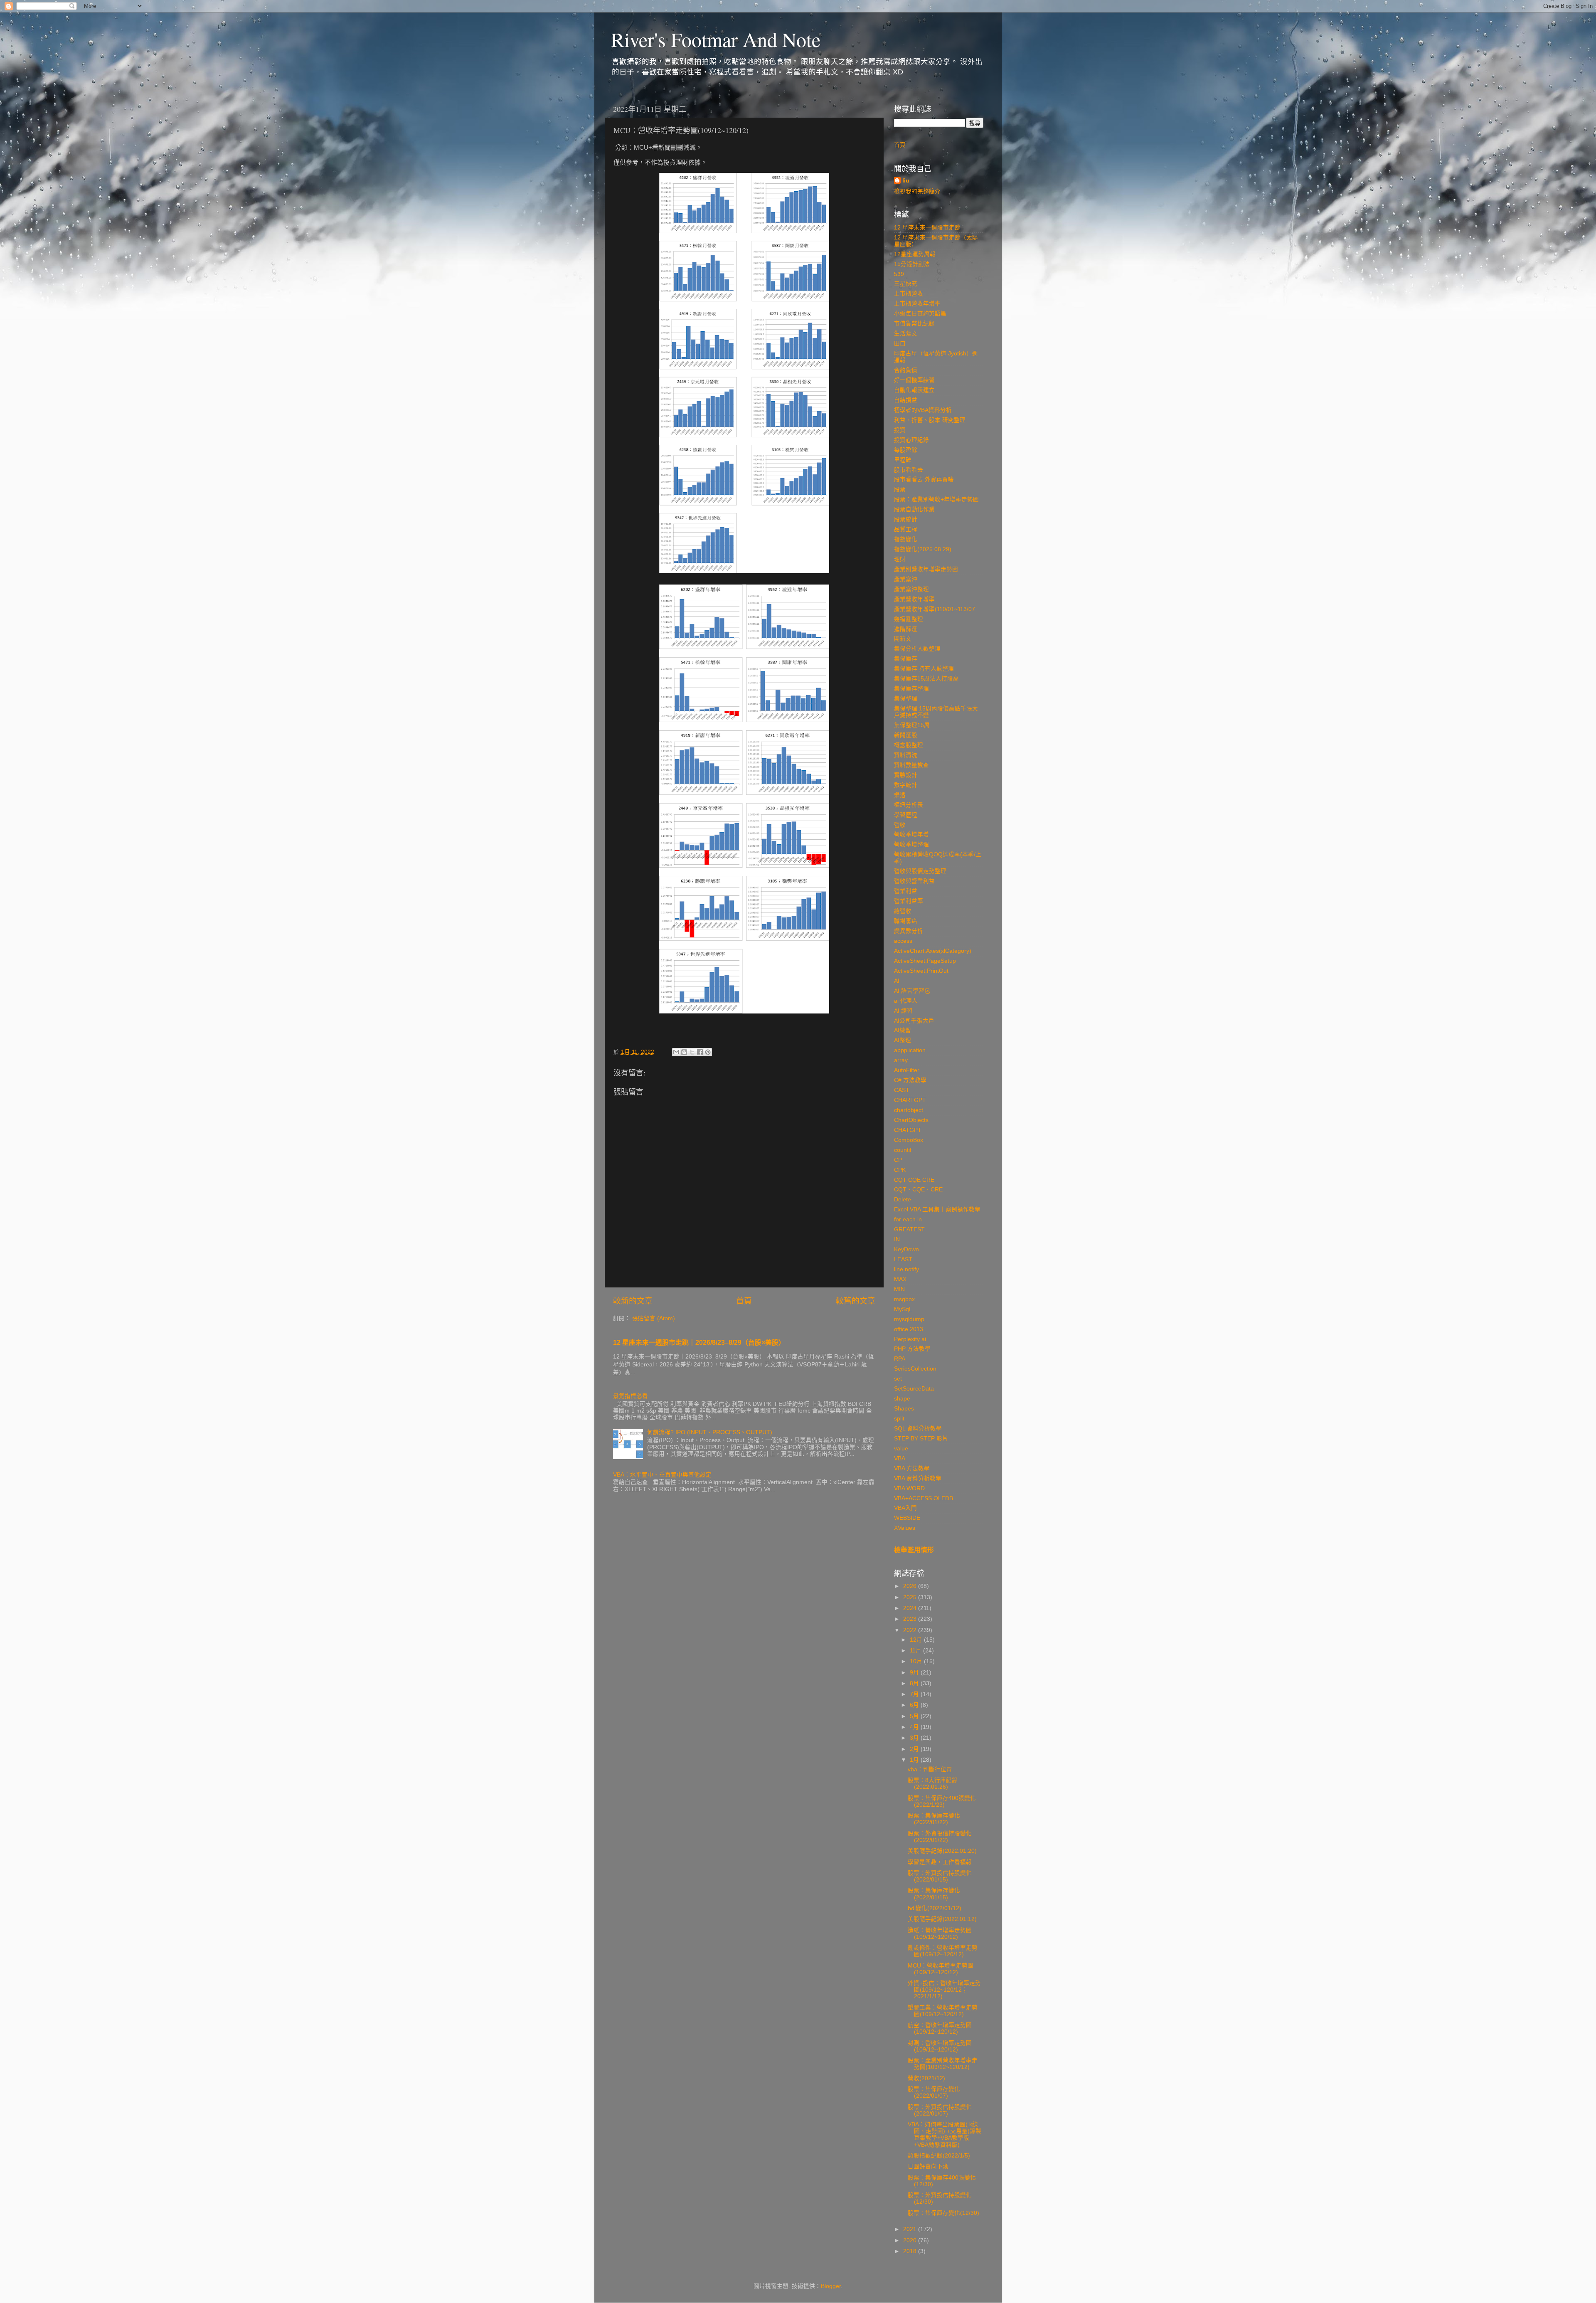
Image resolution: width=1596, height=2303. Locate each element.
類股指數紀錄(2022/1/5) (939, 2156)
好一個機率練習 (914, 380)
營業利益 (906, 891)
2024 (911, 1608)
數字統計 (906, 785)
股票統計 (906, 519)
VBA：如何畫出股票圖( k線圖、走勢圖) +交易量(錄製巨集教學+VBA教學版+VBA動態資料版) (945, 2135)
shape (902, 1399)
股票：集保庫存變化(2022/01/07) (934, 2092)
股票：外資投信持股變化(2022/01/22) (940, 1837)
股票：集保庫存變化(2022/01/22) (934, 1819)
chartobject (909, 1110)
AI (897, 981)
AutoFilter (907, 1070)
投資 (900, 430)
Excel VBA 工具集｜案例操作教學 (937, 1209)
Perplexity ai (910, 1339)
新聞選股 (906, 735)
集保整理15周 (912, 725)
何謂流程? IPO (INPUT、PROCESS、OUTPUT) (710, 1432)
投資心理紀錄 (911, 440)
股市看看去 (909, 470)
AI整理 (903, 1040)
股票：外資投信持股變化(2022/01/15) (940, 1876)
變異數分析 (909, 931)
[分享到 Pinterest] (708, 1052)
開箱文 (903, 639)
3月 (915, 1738)
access (903, 941)
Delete (903, 1200)
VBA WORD (909, 1488)
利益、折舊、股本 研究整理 (930, 420)
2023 (911, 1619)
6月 (915, 1705)
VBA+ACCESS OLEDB (924, 1498)
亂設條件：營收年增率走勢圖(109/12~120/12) (943, 1951)
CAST (902, 1090)
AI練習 (903, 1030)
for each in (908, 1219)
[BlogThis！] (684, 1052)
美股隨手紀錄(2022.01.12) (942, 1919)
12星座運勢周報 (915, 254)
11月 (916, 1651)
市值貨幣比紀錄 (914, 324)
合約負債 (906, 370)
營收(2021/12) (926, 2078)
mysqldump (909, 1319)
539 (899, 274)
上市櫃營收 (909, 294)
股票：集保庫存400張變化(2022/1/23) (942, 1801)
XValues (905, 1528)
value (901, 1449)
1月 (915, 1760)
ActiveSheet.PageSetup (925, 961)
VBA (900, 1458)
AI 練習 (903, 1011)
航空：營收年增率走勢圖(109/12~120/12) (940, 2028)
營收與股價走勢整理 (920, 871)
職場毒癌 (906, 921)
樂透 (900, 795)
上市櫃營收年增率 (917, 304)
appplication (910, 1050)
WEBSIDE (907, 1518)
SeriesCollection (915, 1369)
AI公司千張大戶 (914, 1021)
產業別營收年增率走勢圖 (926, 569)
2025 (911, 1597)
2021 (911, 2229)
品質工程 (906, 529)
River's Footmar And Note (716, 39)
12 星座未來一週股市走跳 (927, 228)
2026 (911, 1586)
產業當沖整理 (911, 589)
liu (906, 181)
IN (897, 1239)
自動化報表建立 (914, 390)
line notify (906, 1269)
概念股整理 (909, 745)
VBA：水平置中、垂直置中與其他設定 (662, 1475)
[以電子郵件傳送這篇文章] (676, 1052)
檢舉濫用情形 (914, 1550)
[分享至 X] (692, 1052)
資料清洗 (906, 755)
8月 (915, 1683)
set (898, 1379)
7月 (915, 1694)
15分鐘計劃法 (912, 264)
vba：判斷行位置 (930, 1769)
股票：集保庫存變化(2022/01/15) (934, 1894)
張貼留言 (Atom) (654, 1318)
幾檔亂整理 (909, 619)
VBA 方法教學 (912, 1468)
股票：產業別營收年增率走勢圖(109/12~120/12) (943, 2064)
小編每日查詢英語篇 (920, 314)
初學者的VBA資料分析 (923, 410)
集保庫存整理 (911, 689)
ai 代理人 (906, 1001)
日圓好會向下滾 (928, 2166)
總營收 (903, 911)
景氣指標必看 (631, 1396)
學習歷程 (906, 815)
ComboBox (909, 1140)
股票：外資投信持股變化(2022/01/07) (940, 2110)
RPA (900, 1359)
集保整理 (906, 699)
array (901, 1060)
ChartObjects (911, 1120)
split (899, 1419)
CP (898, 1160)
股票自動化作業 (914, 509)
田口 (900, 344)
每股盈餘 (906, 450)
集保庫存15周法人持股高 (926, 679)
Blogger (831, 2286)
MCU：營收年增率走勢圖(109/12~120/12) (941, 1969)
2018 (911, 2251)
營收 (900, 825)
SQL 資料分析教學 (918, 1429)
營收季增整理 (911, 845)
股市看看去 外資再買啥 (924, 480)
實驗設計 (906, 775)
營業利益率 (909, 901)
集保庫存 (906, 659)
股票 (900, 489)
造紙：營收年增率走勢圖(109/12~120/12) (940, 1934)
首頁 (744, 1301)
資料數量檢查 (911, 765)
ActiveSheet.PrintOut (921, 971)
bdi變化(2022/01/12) (935, 1908)
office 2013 (909, 1329)
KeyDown (906, 1249)
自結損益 (906, 400)
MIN (899, 1289)
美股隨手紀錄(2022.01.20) (942, 1851)
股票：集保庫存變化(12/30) (943, 2213)
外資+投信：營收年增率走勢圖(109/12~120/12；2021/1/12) (944, 1990)
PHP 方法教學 (912, 1349)
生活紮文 (906, 334)
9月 (915, 1673)
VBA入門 (905, 1508)
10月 (917, 1661)
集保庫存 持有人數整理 (924, 669)
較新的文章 (633, 1301)
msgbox (904, 1299)
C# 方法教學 (910, 1080)
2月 (915, 1749)
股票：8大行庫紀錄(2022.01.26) (933, 1784)
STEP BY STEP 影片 (921, 1439)
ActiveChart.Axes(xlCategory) (933, 951)
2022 (911, 1630)
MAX (900, 1279)
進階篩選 (906, 629)
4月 (915, 1727)
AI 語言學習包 (912, 991)
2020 (911, 2240)
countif (903, 1150)
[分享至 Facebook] (700, 1052)
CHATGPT (908, 1130)
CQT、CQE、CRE (918, 1190)
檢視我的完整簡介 (917, 191)
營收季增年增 (911, 835)
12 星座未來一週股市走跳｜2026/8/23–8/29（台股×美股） (699, 1343)
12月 (917, 1640)
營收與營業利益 (914, 881)
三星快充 (906, 284)
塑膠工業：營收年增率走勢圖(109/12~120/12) (943, 2011)
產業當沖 (906, 579)
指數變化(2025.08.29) (923, 549)
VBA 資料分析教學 (918, 1478)
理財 (900, 559)
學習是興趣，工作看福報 (940, 1862)
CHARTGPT (910, 1100)
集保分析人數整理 (917, 649)
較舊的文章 (856, 1301)
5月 (915, 1716)
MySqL (903, 1309)
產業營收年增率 (914, 599)
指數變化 (906, 539)
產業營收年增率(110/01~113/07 (935, 609)
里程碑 (903, 460)
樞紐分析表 (909, 805)
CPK (900, 1170)
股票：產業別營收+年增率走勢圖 (936, 499)
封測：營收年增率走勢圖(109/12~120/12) (940, 2046)
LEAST (903, 1259)
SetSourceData (914, 1389)
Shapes (904, 1409)
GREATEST (909, 1229)
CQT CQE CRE (914, 1180)
